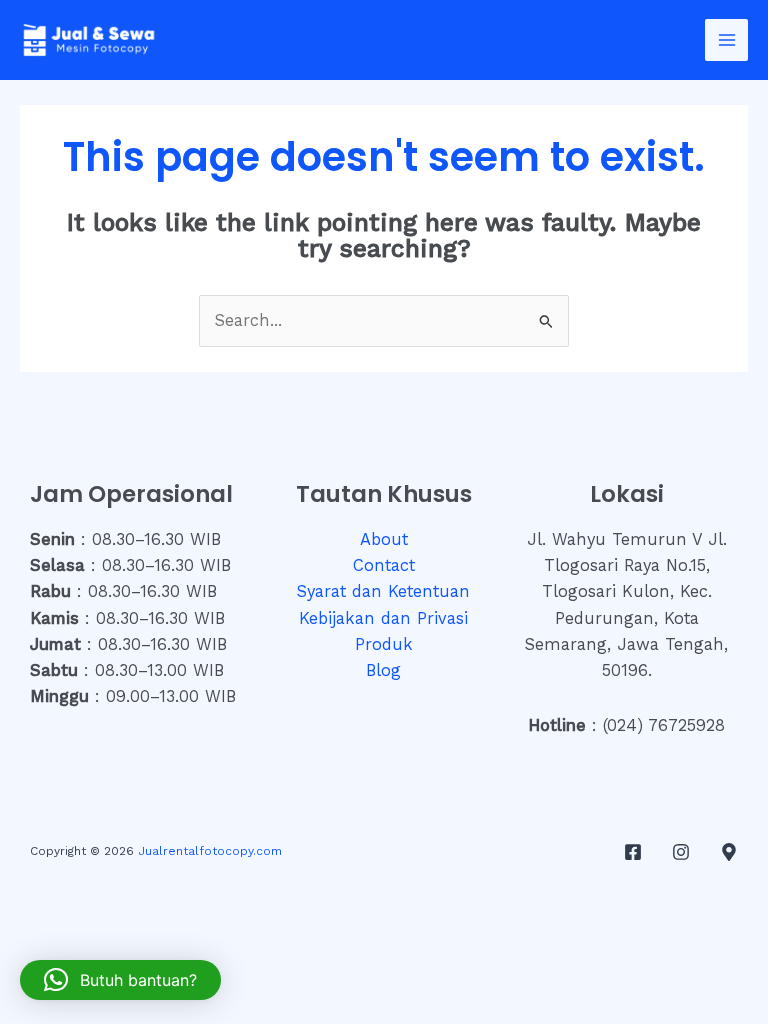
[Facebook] (633, 852)
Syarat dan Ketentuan (383, 591)
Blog (383, 670)
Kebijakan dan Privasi (383, 618)
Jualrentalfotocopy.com (210, 851)
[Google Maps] (729, 852)
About (384, 539)
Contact (384, 565)
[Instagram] (681, 852)
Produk (384, 644)
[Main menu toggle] (726, 40)
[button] (120, 980)
